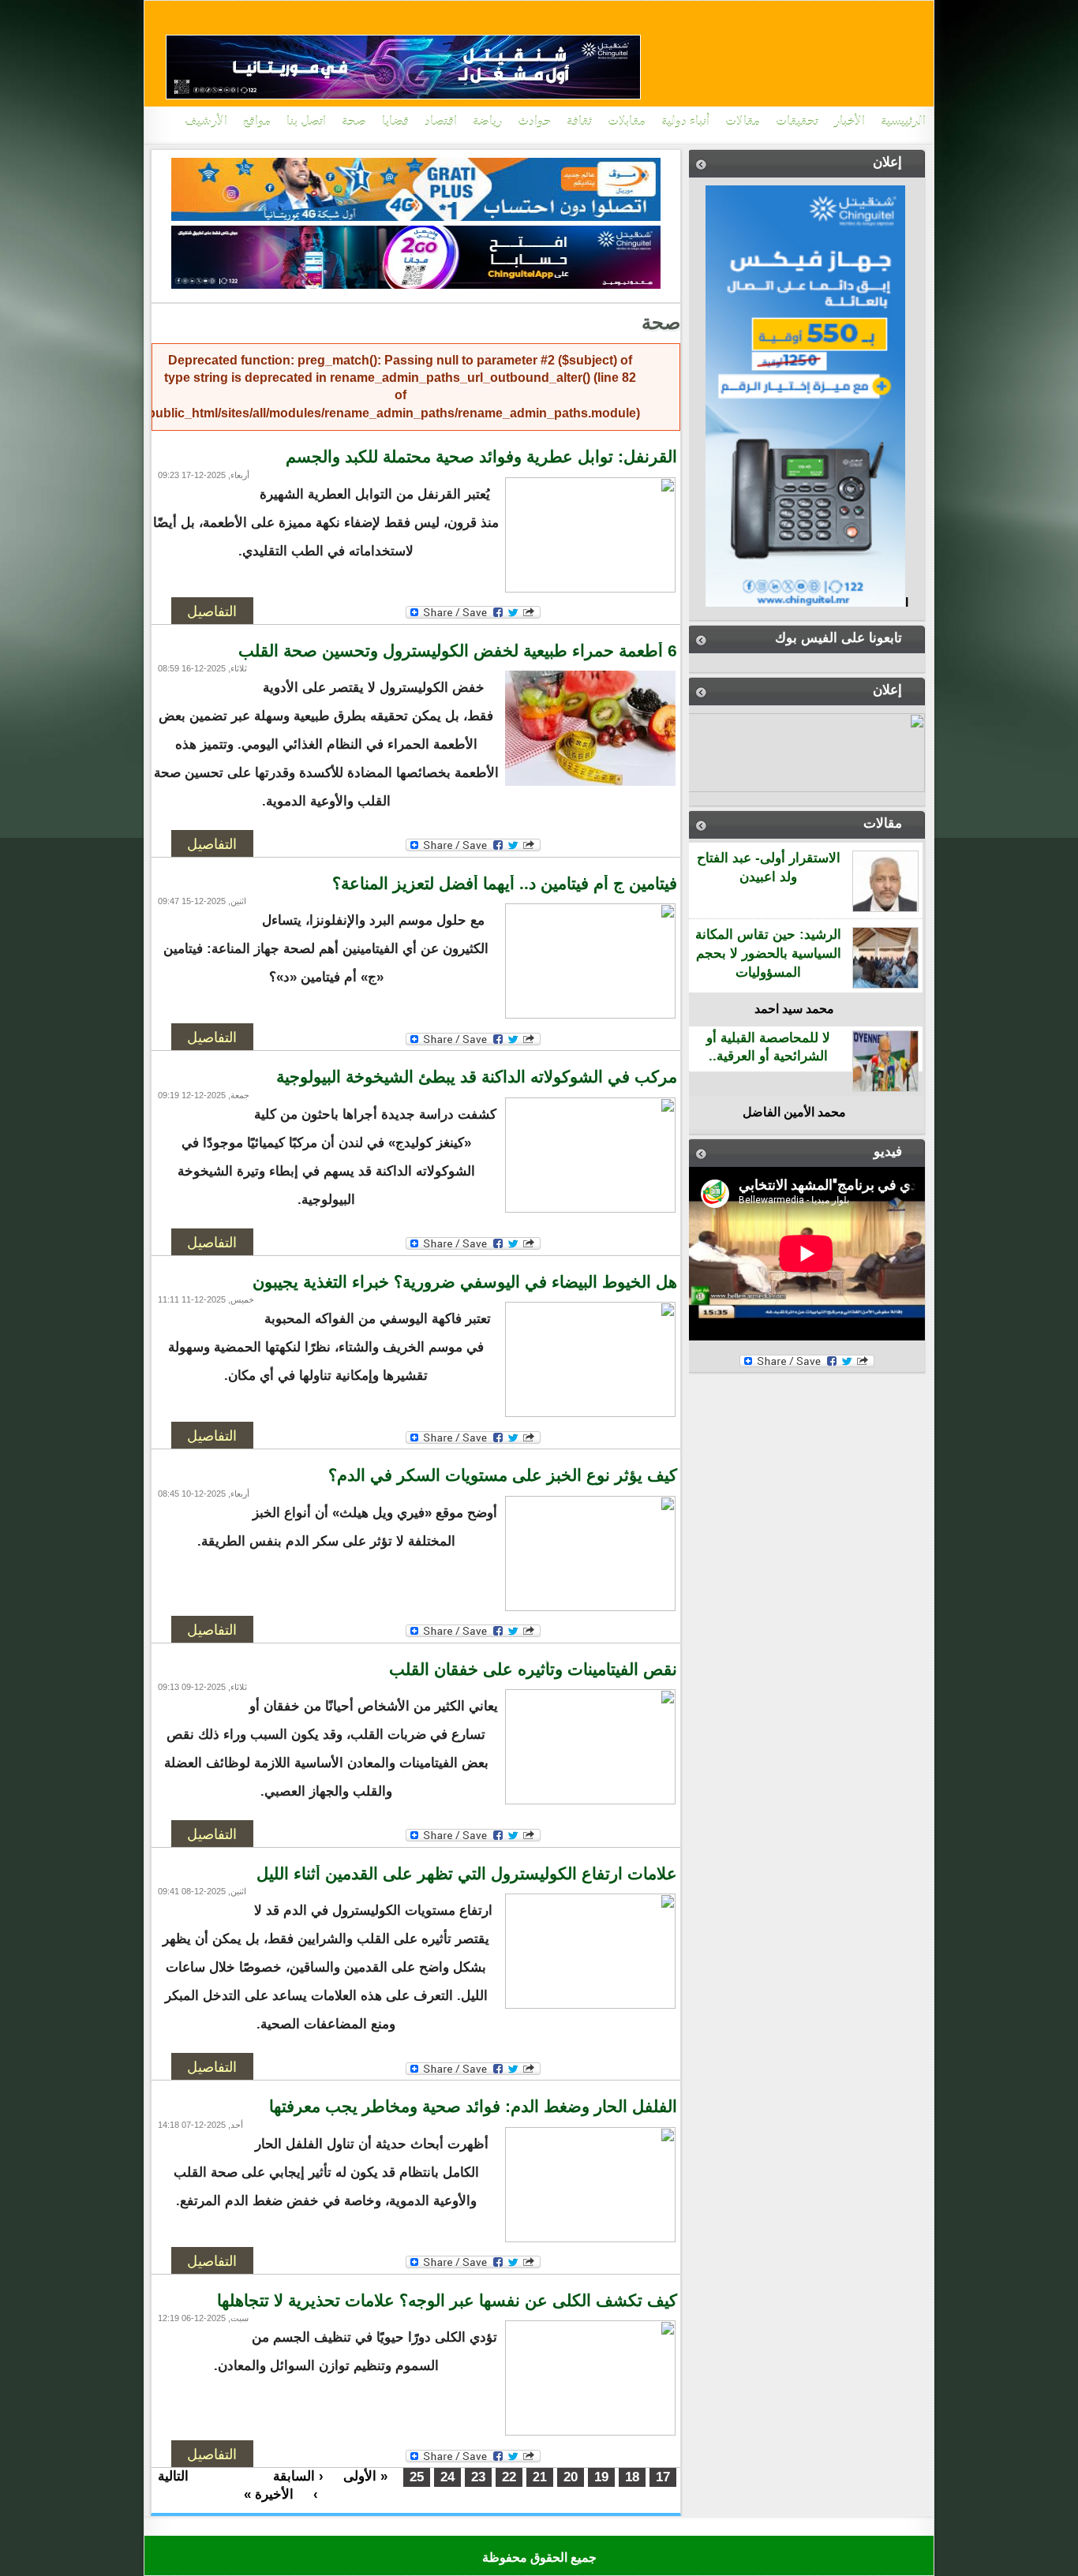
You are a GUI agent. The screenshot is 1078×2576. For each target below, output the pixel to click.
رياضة (487, 122)
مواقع (257, 122)
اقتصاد (441, 122)
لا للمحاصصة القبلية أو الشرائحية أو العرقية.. (768, 1047)
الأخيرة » (269, 2494)
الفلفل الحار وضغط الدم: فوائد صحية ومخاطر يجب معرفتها (473, 2107)
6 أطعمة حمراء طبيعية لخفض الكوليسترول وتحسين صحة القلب (458, 651)
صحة (354, 122)
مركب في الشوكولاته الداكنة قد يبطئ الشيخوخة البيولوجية (477, 1077)
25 (417, 2477)
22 (509, 2477)
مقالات (743, 122)
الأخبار (850, 122)
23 (478, 2477)
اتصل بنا (306, 122)
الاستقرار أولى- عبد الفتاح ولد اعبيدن (769, 867)
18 (632, 2477)
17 (663, 2477)
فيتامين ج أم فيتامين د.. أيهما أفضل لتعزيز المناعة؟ (505, 884)
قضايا (395, 122)
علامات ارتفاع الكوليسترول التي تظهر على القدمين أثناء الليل (467, 1874)
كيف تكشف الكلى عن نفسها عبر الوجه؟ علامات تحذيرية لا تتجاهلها (447, 2301)
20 (571, 2477)
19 (601, 2477)
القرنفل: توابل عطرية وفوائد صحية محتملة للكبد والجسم (481, 457)
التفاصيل (212, 611)
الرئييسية (903, 122)
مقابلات (627, 122)
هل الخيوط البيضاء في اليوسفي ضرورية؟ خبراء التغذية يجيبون (465, 1282)
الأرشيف (206, 122)
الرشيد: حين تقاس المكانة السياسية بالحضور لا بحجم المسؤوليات (768, 953)
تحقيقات (797, 122)
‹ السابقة (298, 2476)
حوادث (534, 122)
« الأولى (365, 2476)
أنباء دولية (685, 122)
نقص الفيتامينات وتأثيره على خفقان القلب (533, 1669)
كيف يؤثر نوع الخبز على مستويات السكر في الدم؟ (503, 1475)
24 (447, 2477)
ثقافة (579, 122)
